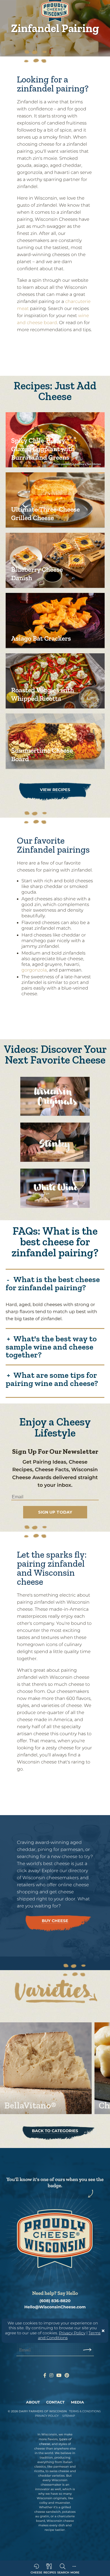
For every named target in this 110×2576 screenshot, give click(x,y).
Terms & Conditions (85, 2411)
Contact (55, 2402)
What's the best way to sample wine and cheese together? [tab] (51, 1346)
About (33, 2402)
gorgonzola (34, 970)
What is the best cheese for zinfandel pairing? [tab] (53, 1283)
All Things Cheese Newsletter (58, 1504)
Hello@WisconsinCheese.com (55, 2307)
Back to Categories (55, 2131)
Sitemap (69, 2416)
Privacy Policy (72, 2333)
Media (78, 2402)
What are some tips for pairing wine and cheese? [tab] (52, 1379)
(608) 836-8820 (55, 2301)
